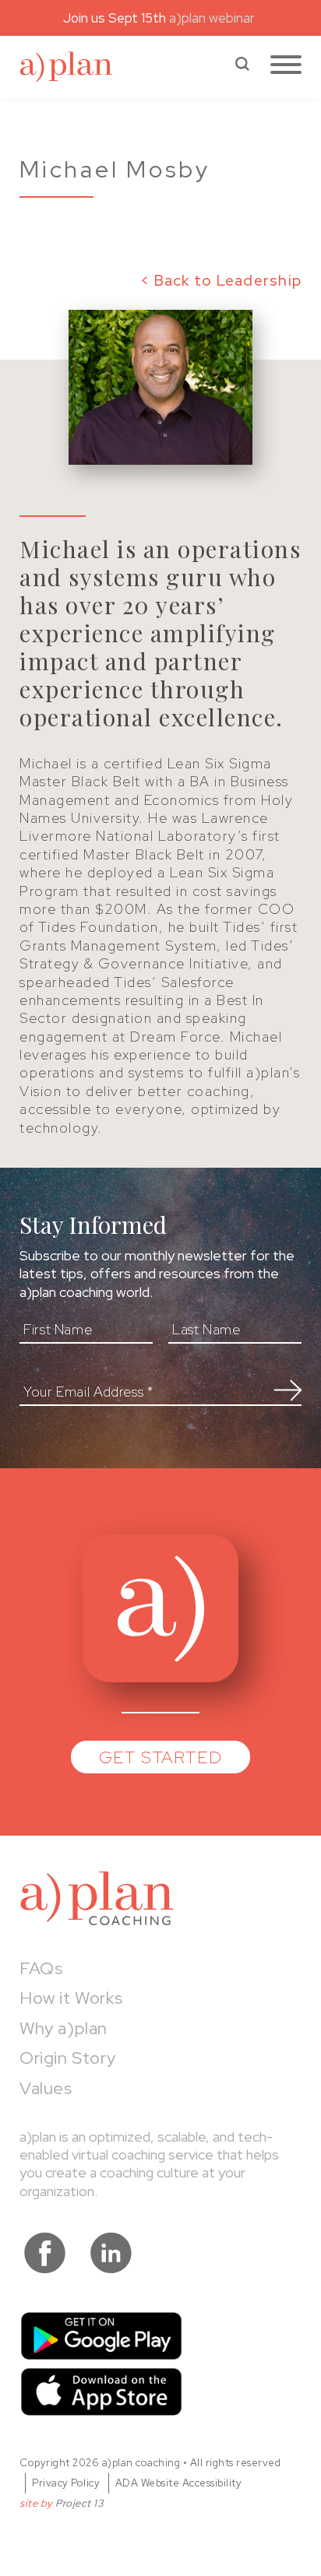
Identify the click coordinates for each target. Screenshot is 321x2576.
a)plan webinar (213, 18)
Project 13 (79, 2503)
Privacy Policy (66, 2483)
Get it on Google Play (101, 2336)
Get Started (161, 1757)
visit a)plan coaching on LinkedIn (111, 2253)
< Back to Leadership (221, 281)
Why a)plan (63, 2028)
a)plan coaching (66, 67)
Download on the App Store (101, 2392)
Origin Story (67, 2058)
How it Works (71, 1998)
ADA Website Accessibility (179, 2483)
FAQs (41, 1968)
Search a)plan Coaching (242, 64)
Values (46, 2088)
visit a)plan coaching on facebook (45, 2253)
